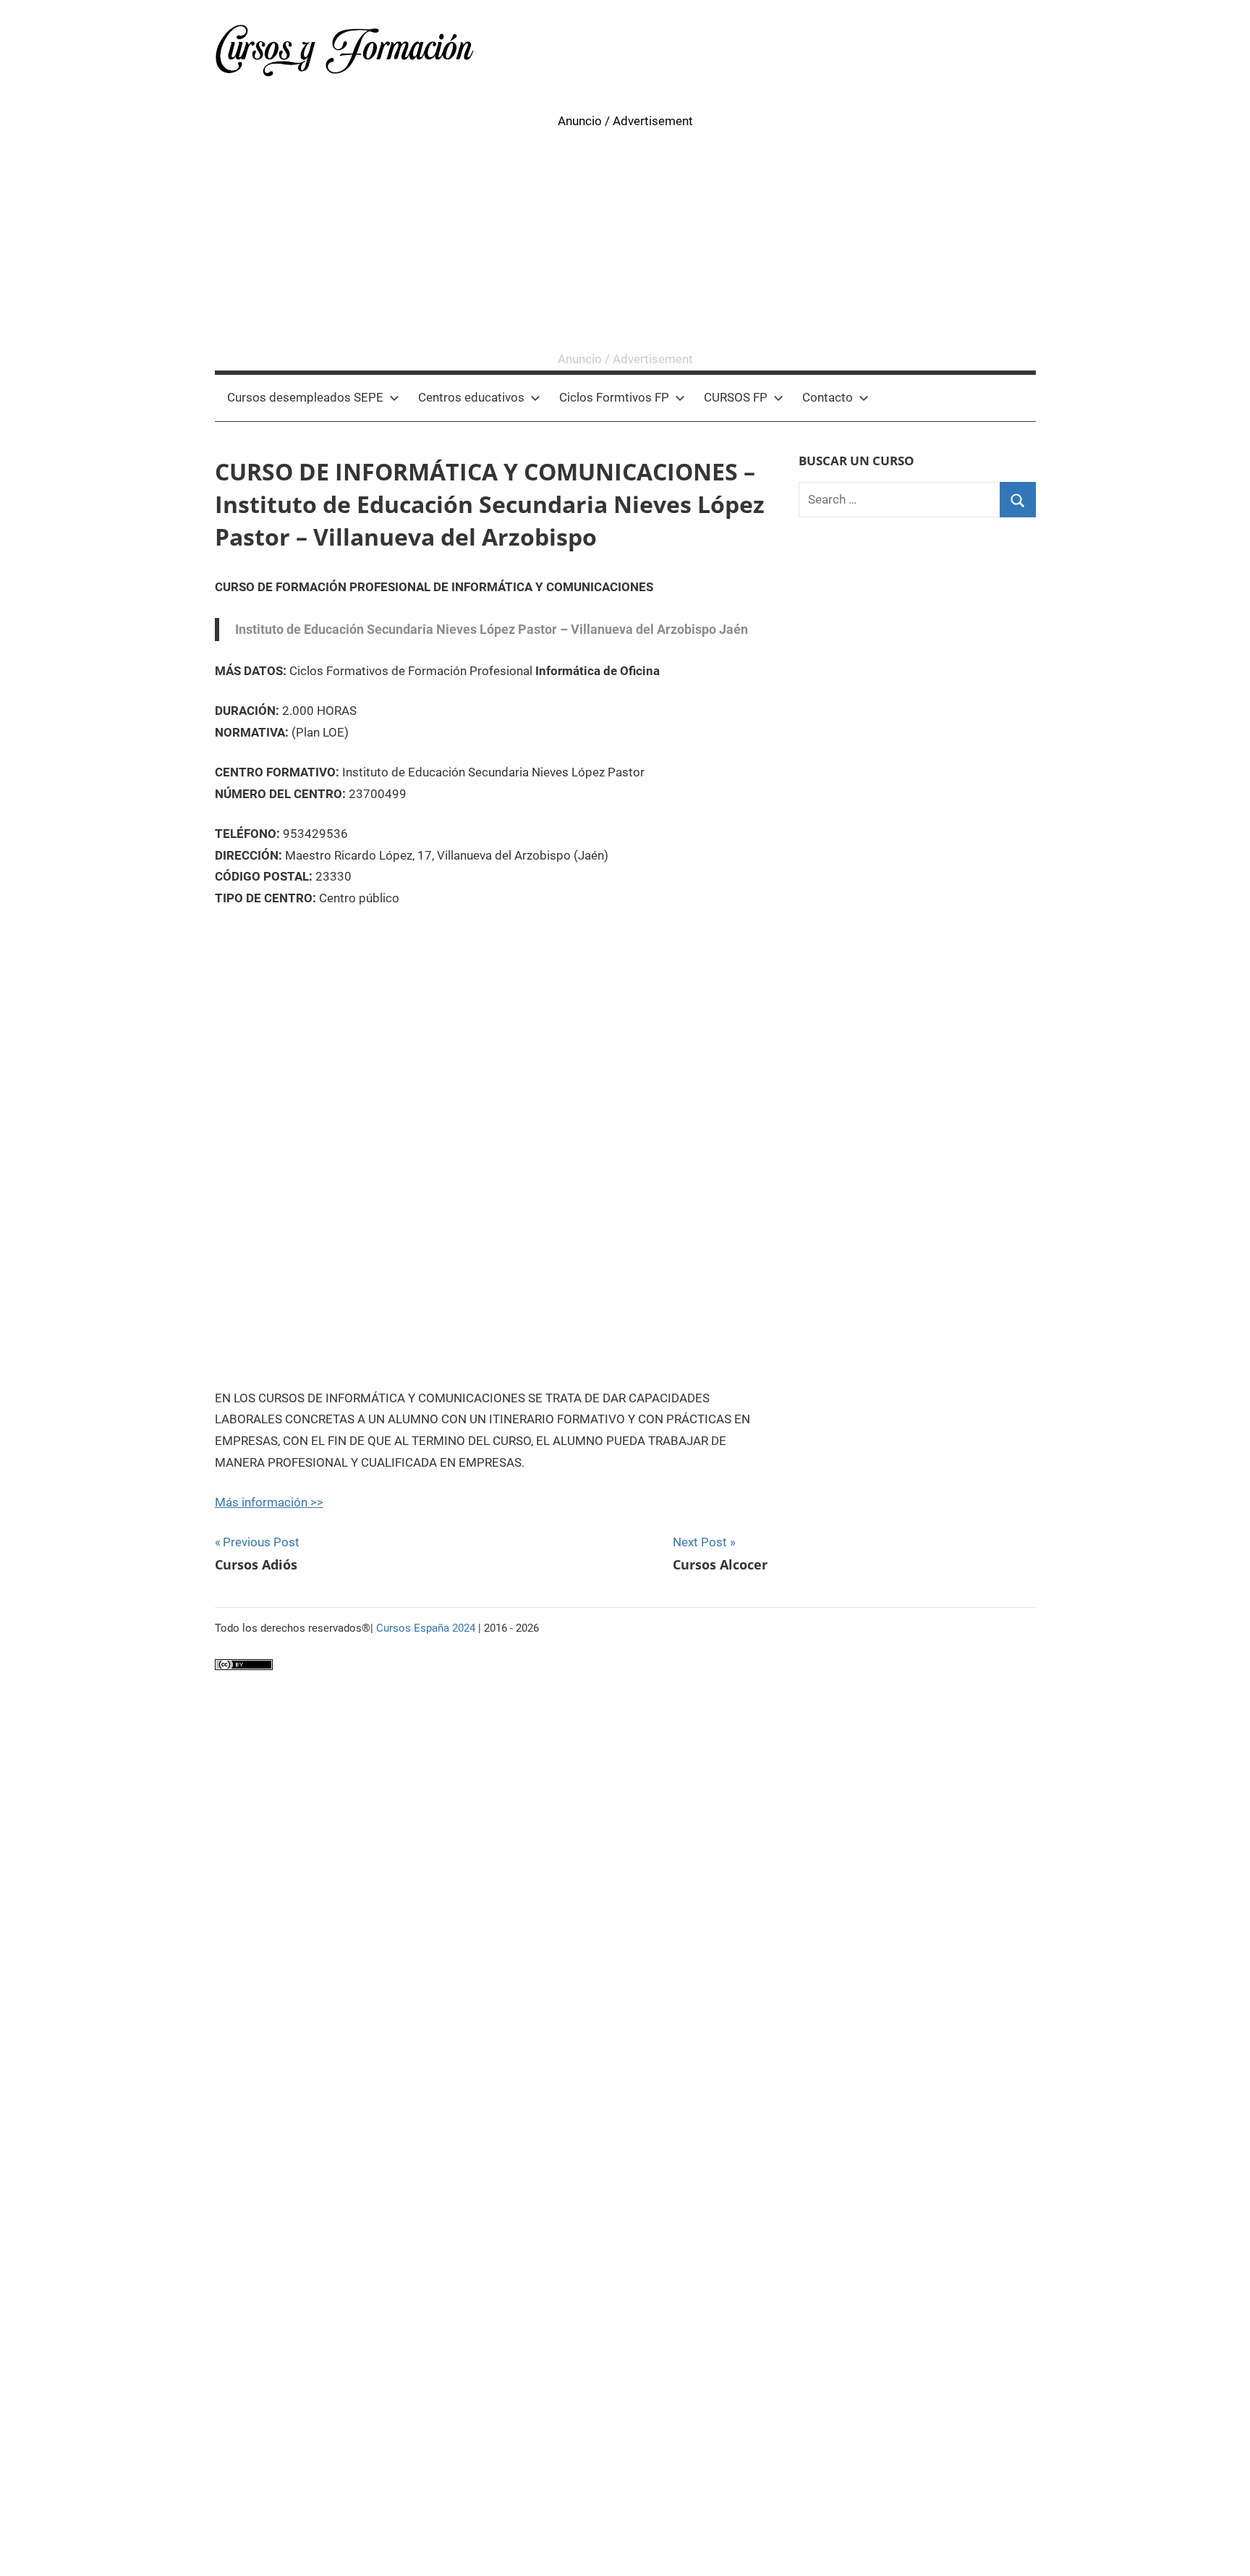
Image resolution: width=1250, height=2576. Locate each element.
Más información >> (269, 1502)
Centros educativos (471, 397)
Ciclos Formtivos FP (614, 397)
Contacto (828, 397)
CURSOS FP (736, 397)
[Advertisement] (625, 240)
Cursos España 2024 (426, 1628)
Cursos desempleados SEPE (305, 397)
